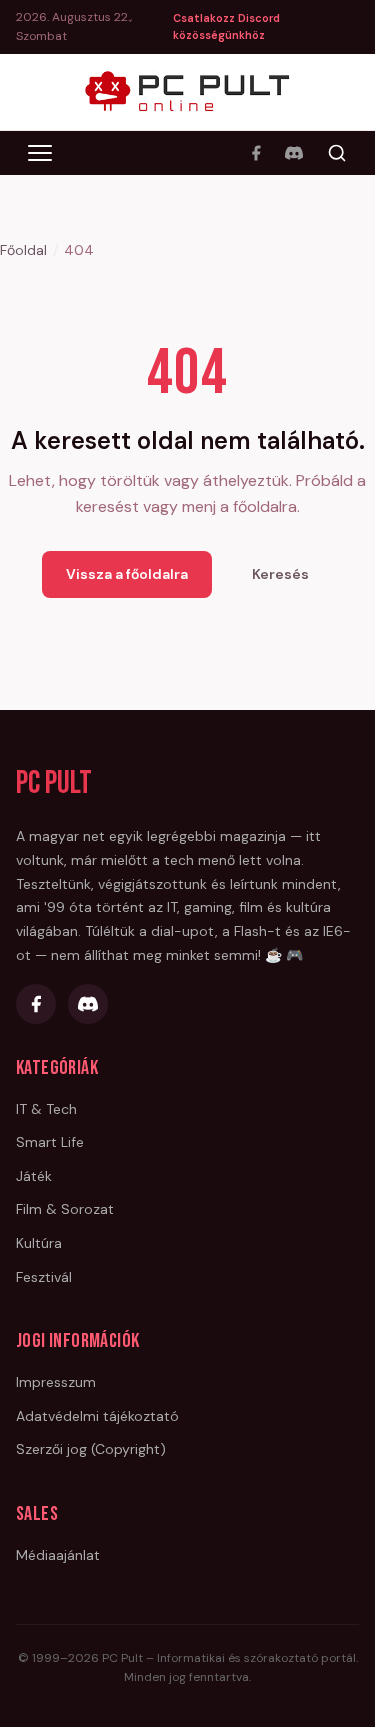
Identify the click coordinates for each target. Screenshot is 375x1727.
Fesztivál (44, 1277)
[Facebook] (256, 153)
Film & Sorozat (65, 1209)
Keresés (280, 574)
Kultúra (39, 1243)
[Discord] (294, 153)
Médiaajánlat (58, 1555)
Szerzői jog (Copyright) (91, 1449)
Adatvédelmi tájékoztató (97, 1416)
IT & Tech (46, 1109)
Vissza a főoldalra (127, 574)
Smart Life (50, 1142)
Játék (34, 1176)
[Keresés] (337, 153)
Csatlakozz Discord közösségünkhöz (226, 27)
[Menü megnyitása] (40, 153)
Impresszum (56, 1382)
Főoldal (23, 250)
